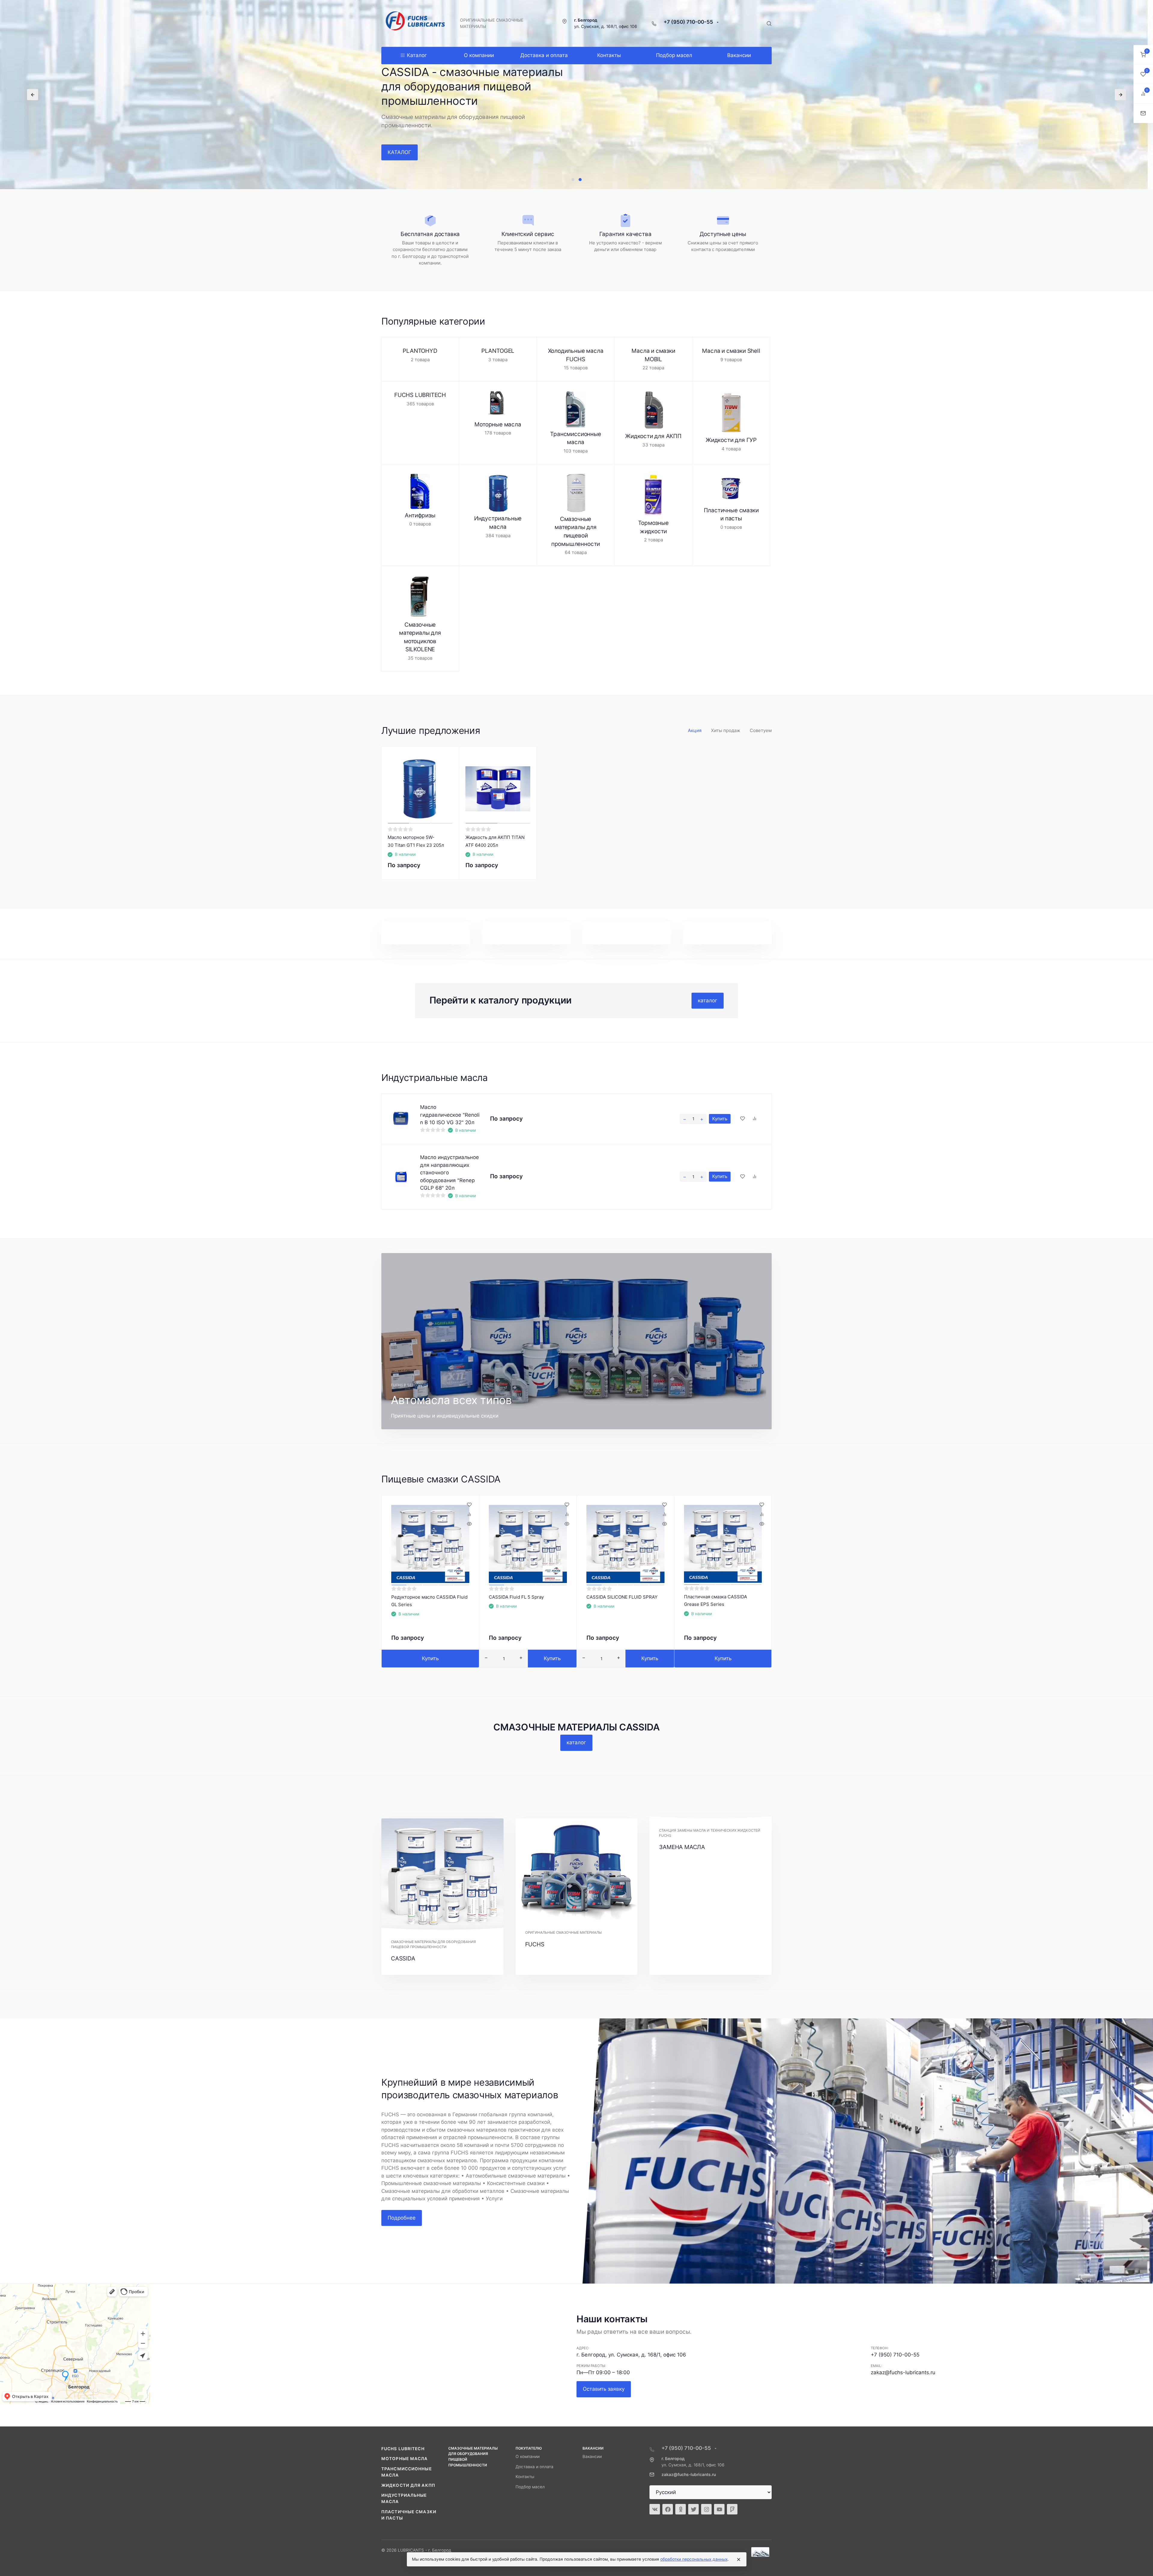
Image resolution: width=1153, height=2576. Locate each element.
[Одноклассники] (681, 2509)
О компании (528, 2456)
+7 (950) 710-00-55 (689, 22)
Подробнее (402, 2218)
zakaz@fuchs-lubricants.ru (903, 2372)
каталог (708, 1000)
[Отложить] (743, 1119)
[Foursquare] (732, 2509)
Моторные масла (405, 2459)
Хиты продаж (726, 730)
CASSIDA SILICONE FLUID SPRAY (622, 1597)
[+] (702, 1119)
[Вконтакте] (655, 2509)
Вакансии (592, 2456)
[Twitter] (693, 2509)
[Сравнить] (755, 1119)
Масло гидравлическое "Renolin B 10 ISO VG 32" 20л (450, 1115)
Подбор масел (530, 2487)
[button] (573, 180)
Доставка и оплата (534, 2467)
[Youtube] (719, 2509)
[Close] (739, 2559)
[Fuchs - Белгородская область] (416, 23)
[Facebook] (668, 2509)
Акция (695, 730)
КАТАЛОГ (399, 152)
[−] (685, 1119)
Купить (720, 1119)
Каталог (417, 55)
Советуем (761, 730)
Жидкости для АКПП (408, 2485)
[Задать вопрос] (1143, 113)
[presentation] (33, 95)
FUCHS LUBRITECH (403, 2449)
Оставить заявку (604, 2389)
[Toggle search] (769, 23)
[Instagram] (706, 2509)
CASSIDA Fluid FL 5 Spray (516, 1597)
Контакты (525, 2477)
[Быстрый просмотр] (469, 1524)
